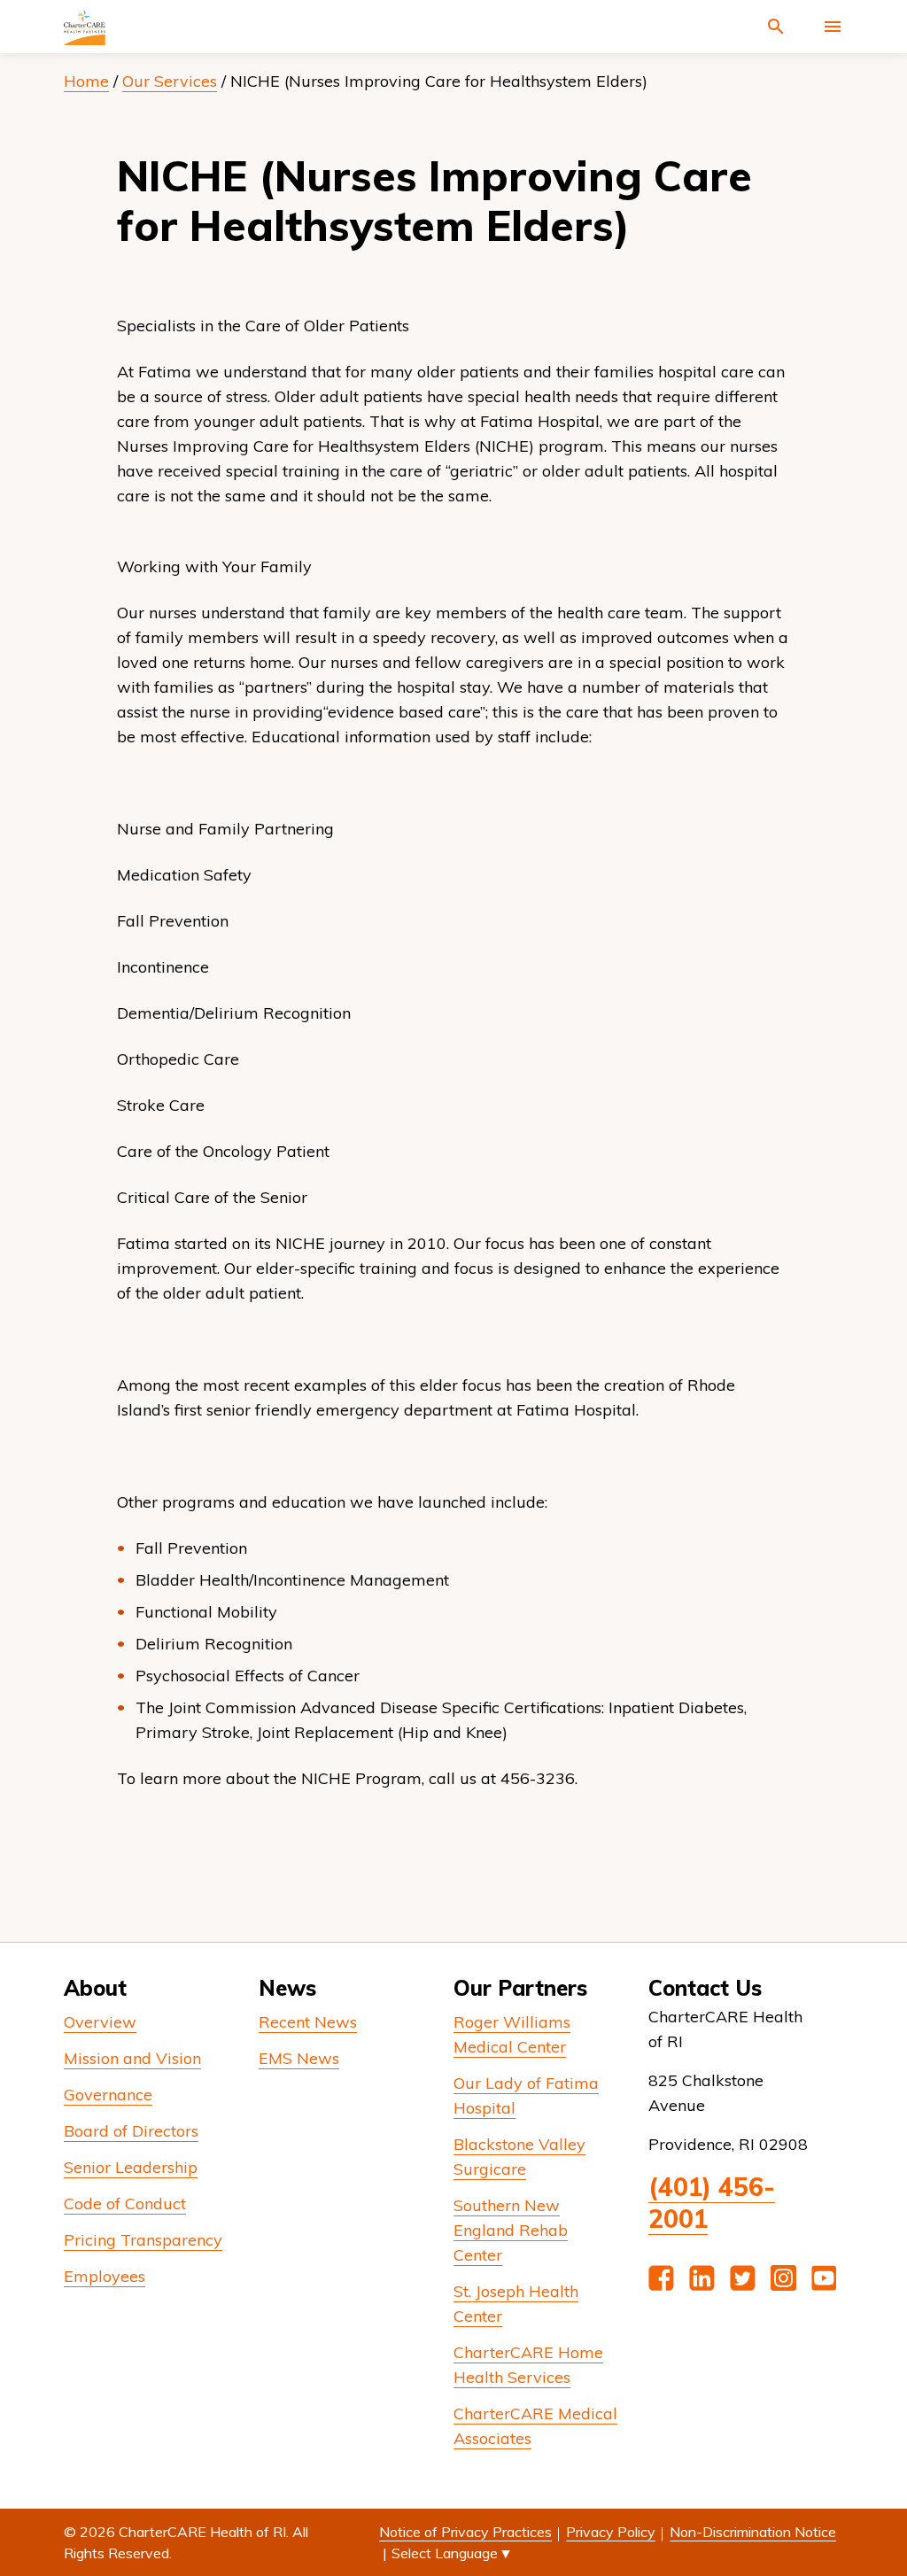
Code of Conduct (125, 2204)
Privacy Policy (611, 2532)
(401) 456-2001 (712, 2203)
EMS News (299, 2058)
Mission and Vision (132, 2058)
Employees (105, 2276)
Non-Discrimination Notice (753, 2532)
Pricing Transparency (143, 2240)
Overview (100, 2022)
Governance (108, 2095)
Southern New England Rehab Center (511, 2230)
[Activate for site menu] (833, 27)
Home (86, 81)
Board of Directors (131, 2131)
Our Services (170, 81)
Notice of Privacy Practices (465, 2532)
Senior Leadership (131, 2167)
